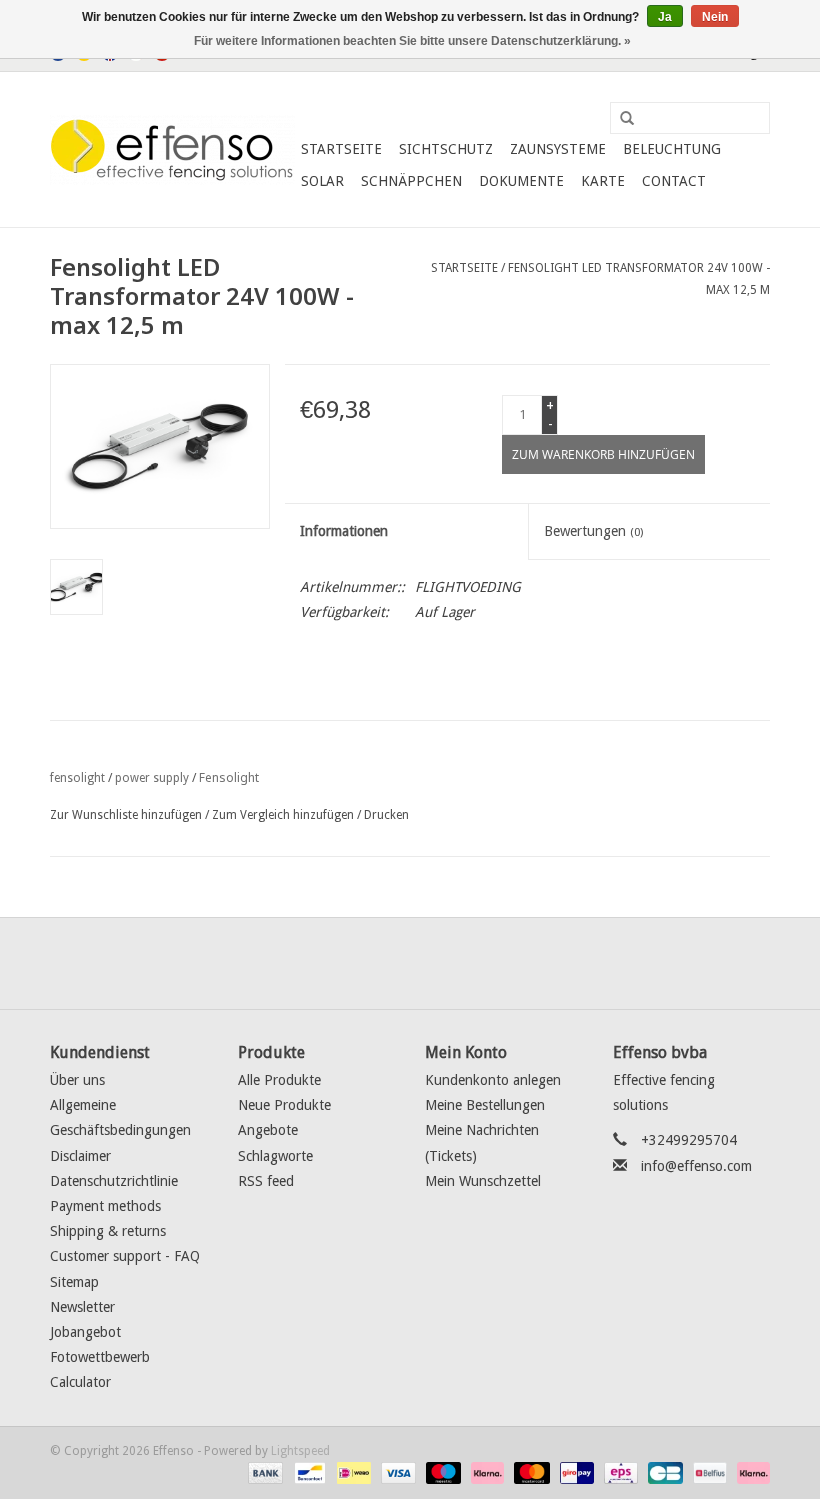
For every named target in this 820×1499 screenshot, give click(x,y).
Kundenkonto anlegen (493, 1080)
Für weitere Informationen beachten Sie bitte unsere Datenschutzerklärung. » (412, 41)
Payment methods (105, 1206)
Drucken (386, 815)
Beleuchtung (672, 149)
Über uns (77, 1080)
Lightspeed (300, 1451)
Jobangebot (85, 1332)
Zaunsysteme (558, 149)
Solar (322, 181)
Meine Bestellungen (485, 1105)
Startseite (341, 149)
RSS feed (266, 1181)
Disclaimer (80, 1156)
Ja (665, 17)
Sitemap (74, 1282)
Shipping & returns (108, 1231)
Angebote (268, 1130)
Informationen (344, 531)
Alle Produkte (279, 1080)
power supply (152, 778)
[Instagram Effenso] (482, 963)
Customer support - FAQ (125, 1256)
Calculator (80, 1382)
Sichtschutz (446, 149)
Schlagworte (275, 1156)
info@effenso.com (696, 1166)
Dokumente (521, 181)
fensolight (77, 778)
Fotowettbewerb (100, 1357)
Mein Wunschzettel (483, 1181)
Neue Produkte (284, 1105)
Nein (715, 17)
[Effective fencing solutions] (172, 150)
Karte (603, 181)
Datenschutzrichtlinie (114, 1181)
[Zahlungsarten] (263, 1472)
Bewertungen (593, 531)
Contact (674, 181)
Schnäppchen (411, 181)
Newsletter (82, 1307)
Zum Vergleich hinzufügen (284, 815)
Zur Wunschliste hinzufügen (126, 815)
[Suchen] (620, 119)
